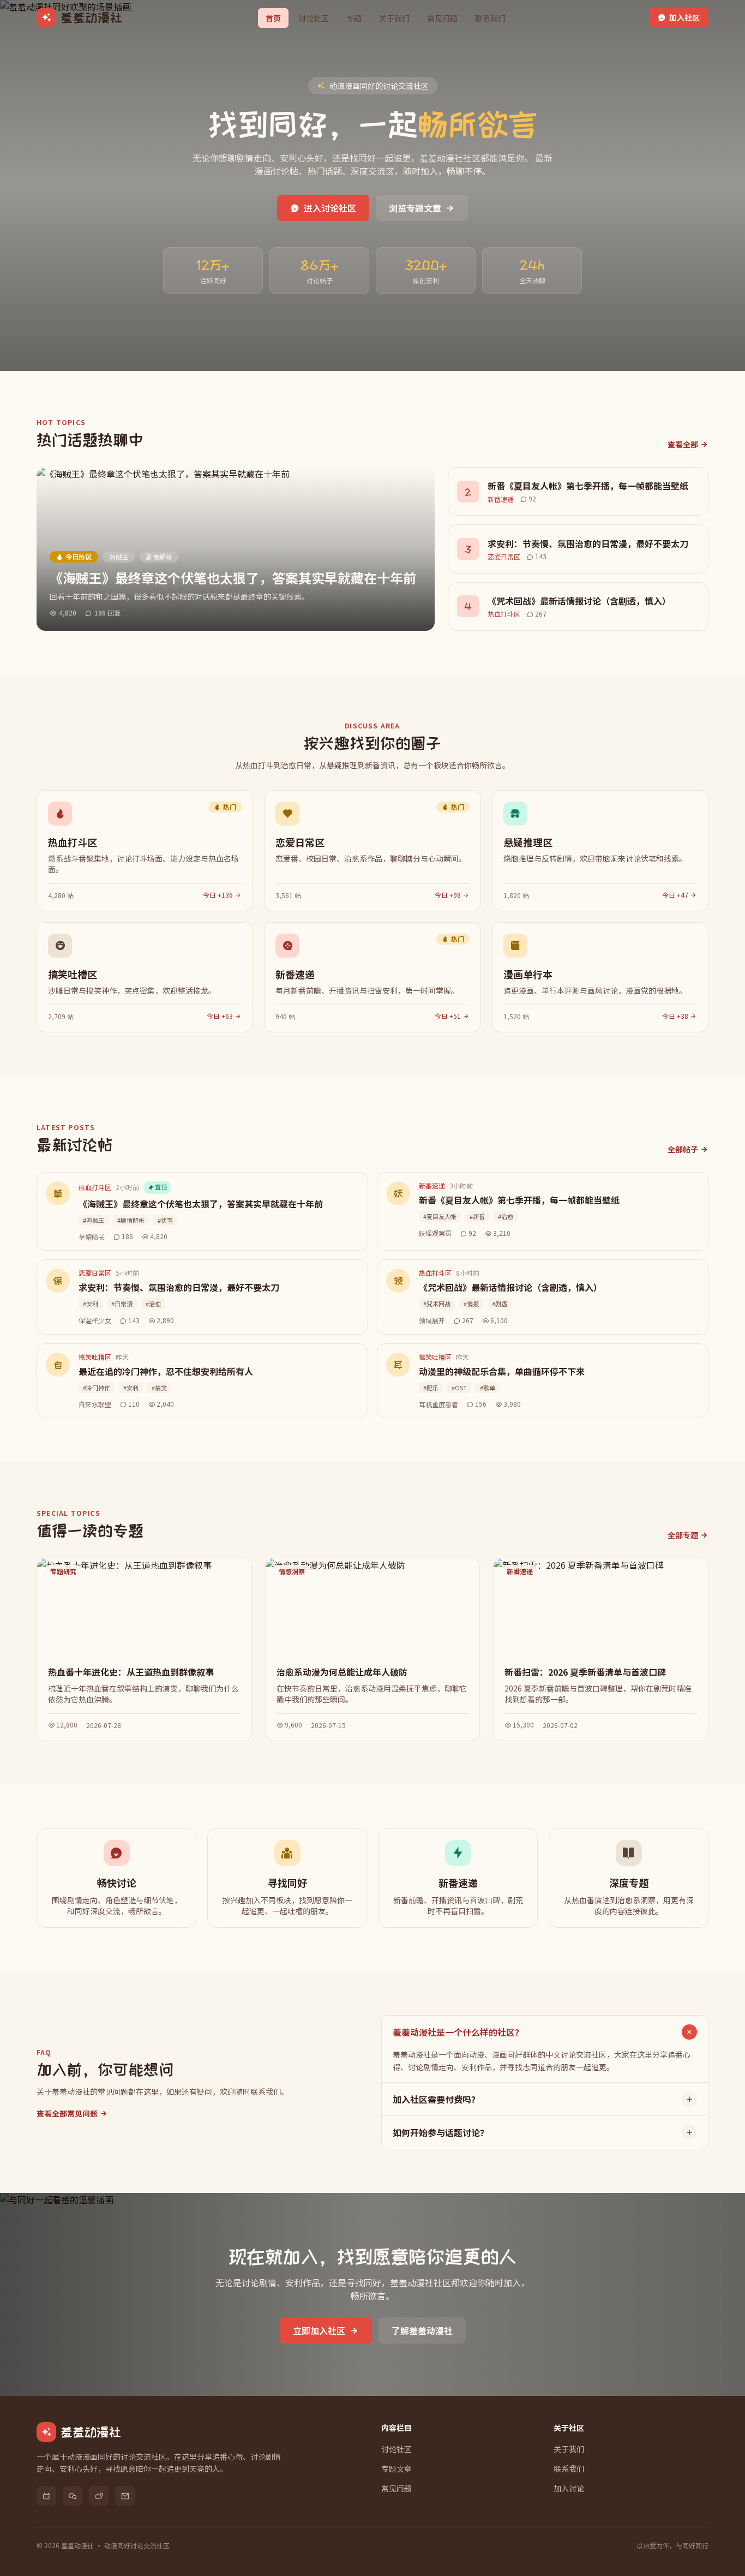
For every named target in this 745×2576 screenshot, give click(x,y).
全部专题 (683, 1535)
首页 (273, 18)
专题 (354, 18)
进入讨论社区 (330, 208)
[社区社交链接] (46, 2496)
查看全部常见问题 (67, 2113)
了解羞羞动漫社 (422, 2330)
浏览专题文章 (415, 208)
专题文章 (396, 2469)
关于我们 (394, 18)
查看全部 (683, 444)
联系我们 (490, 18)
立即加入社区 (319, 2330)
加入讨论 (569, 2488)
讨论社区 (314, 18)
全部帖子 (683, 1149)
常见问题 (442, 18)
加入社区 (684, 17)
